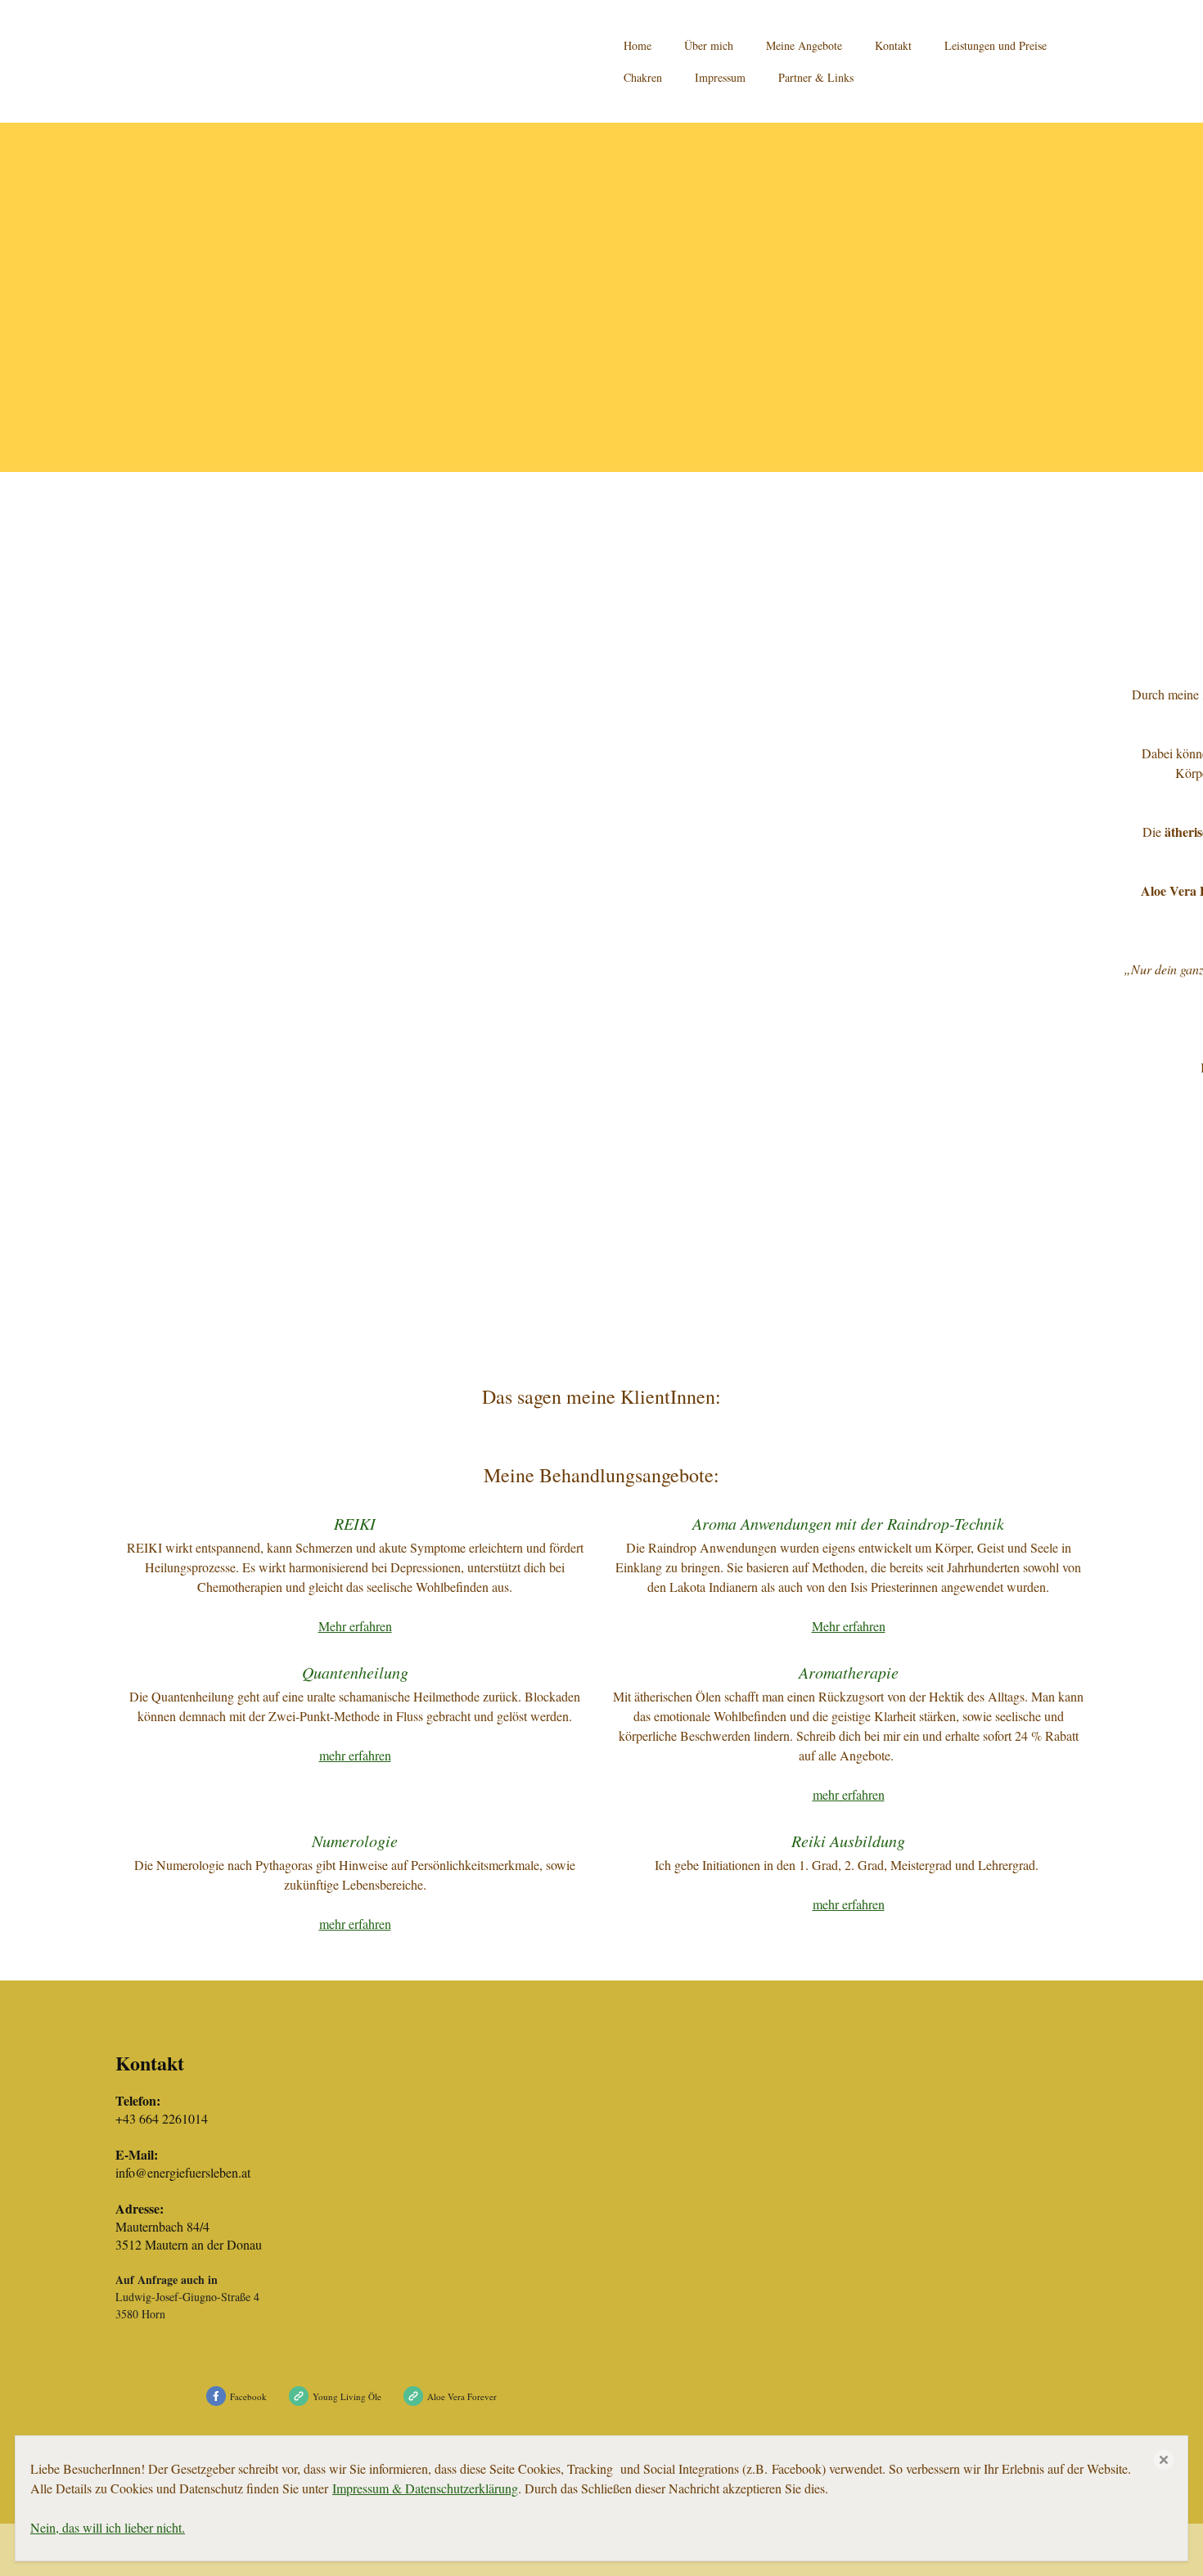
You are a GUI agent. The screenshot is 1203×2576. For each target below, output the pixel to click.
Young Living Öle (347, 2396)
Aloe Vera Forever (462, 2396)
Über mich (709, 45)
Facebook (248, 2396)
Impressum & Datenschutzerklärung (425, 2488)
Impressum (720, 77)
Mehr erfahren (355, 1626)
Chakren (643, 77)
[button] (1164, 2460)
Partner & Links (816, 77)
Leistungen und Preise (996, 45)
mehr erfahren (355, 1755)
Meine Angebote (804, 45)
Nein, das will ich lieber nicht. (108, 2527)
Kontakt (893, 45)
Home (638, 45)
